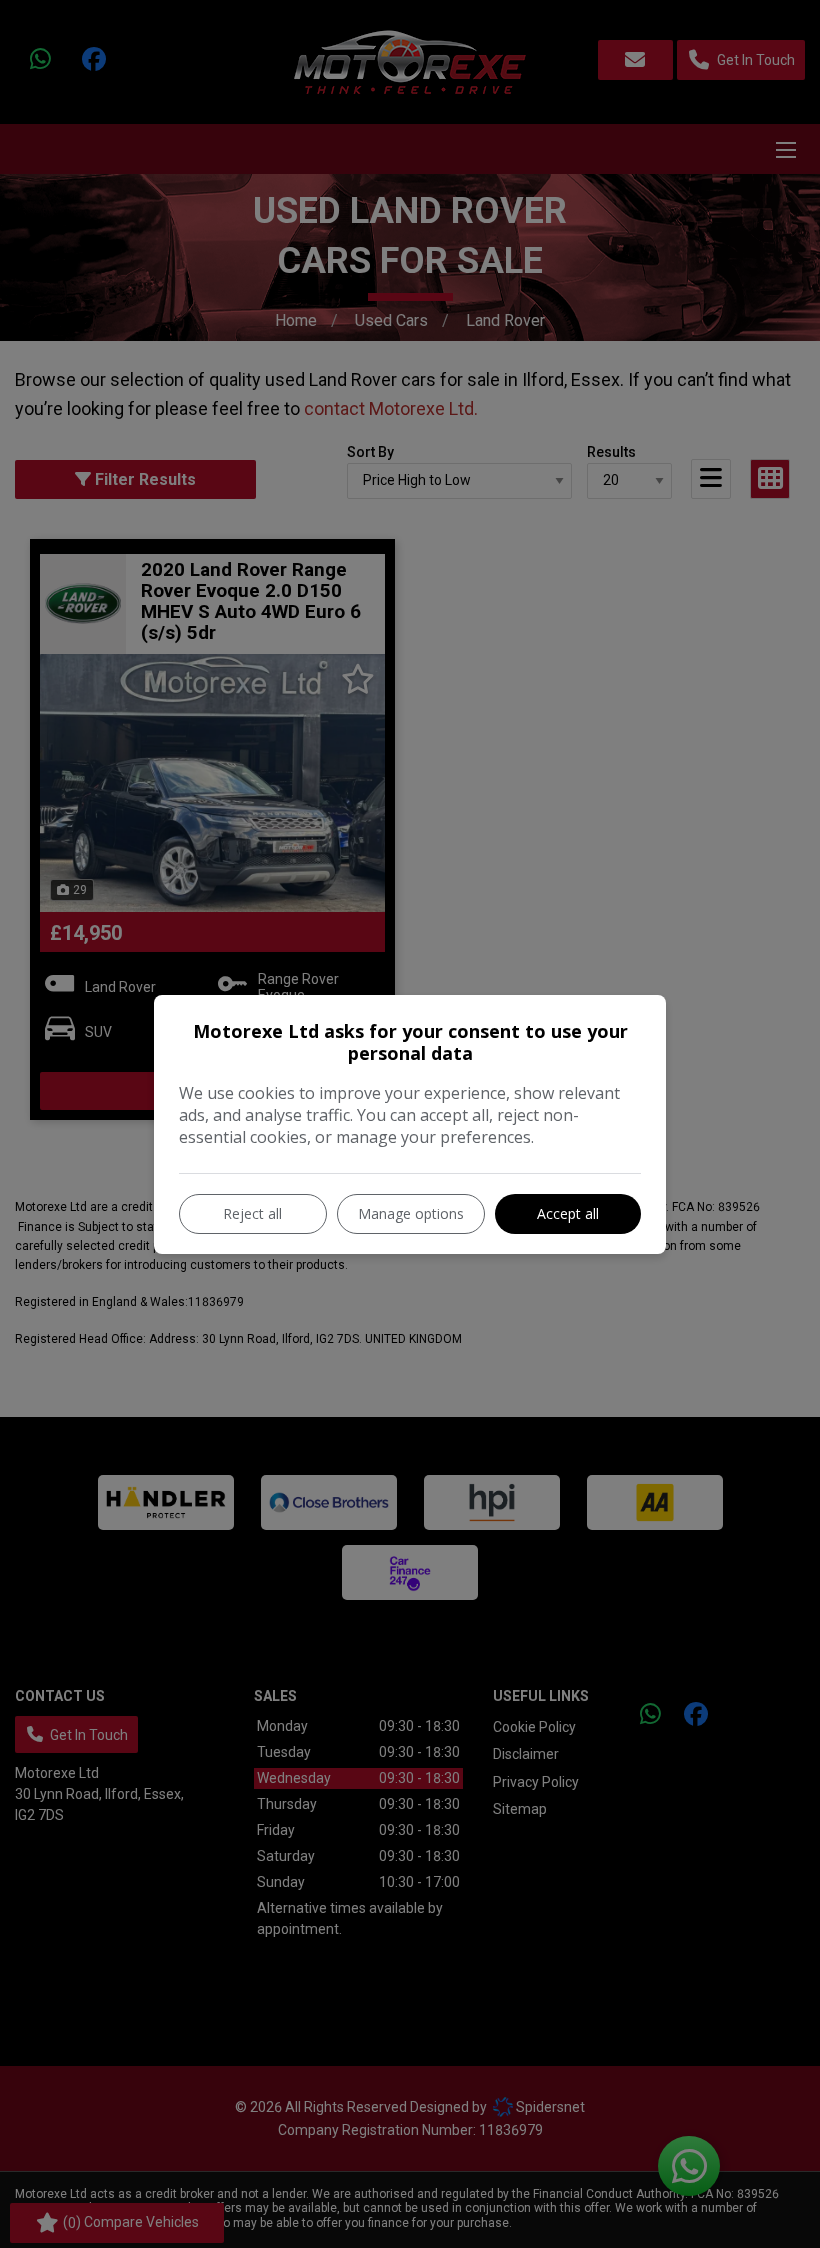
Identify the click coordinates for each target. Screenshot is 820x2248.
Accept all (568, 1213)
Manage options (411, 1213)
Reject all (252, 1213)
